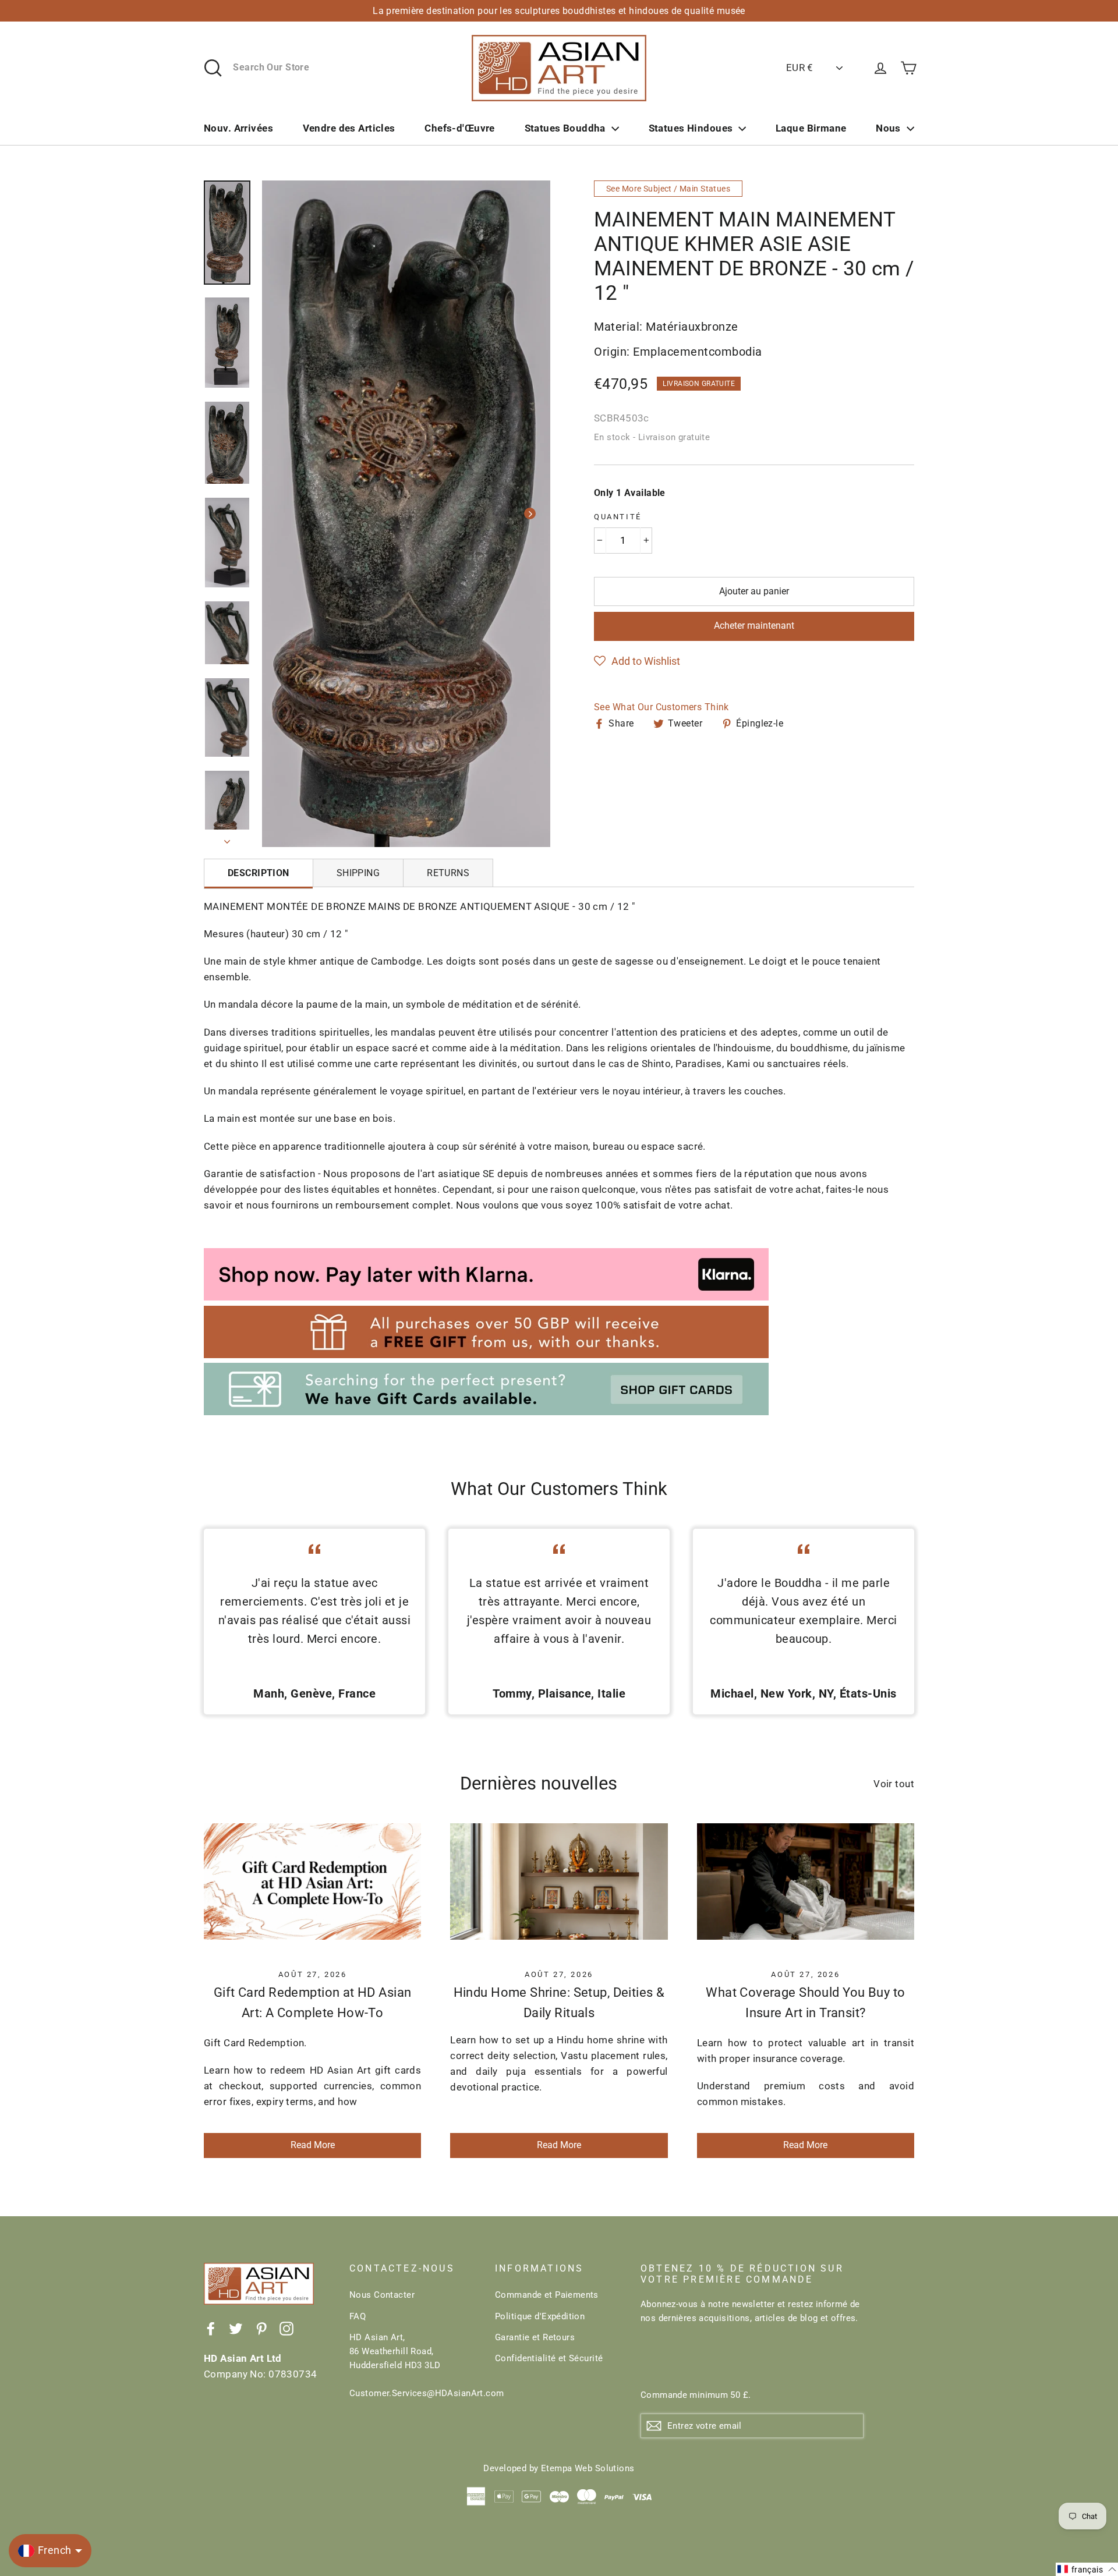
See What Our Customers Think (661, 707)
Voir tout (894, 1784)
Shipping (358, 873)
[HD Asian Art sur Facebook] (211, 2328)
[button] (637, 661)
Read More (313, 2145)
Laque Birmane (811, 128)
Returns (448, 873)
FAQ (358, 2316)
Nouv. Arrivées (238, 128)
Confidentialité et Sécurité (549, 2358)
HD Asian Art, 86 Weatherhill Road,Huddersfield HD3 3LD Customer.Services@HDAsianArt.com (413, 2365)
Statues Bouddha (565, 128)
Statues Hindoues (691, 128)
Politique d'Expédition (540, 2316)
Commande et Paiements (547, 2295)
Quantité (618, 517)
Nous (888, 128)
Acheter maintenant (754, 626)
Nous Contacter (382, 2295)
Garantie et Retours (535, 2337)
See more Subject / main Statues (668, 189)
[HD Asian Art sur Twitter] (236, 2328)
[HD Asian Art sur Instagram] (286, 2328)
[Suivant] (530, 513)
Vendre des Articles (349, 128)
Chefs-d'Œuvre (460, 128)
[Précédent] (282, 513)
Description (259, 873)
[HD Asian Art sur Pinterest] (261, 2328)
